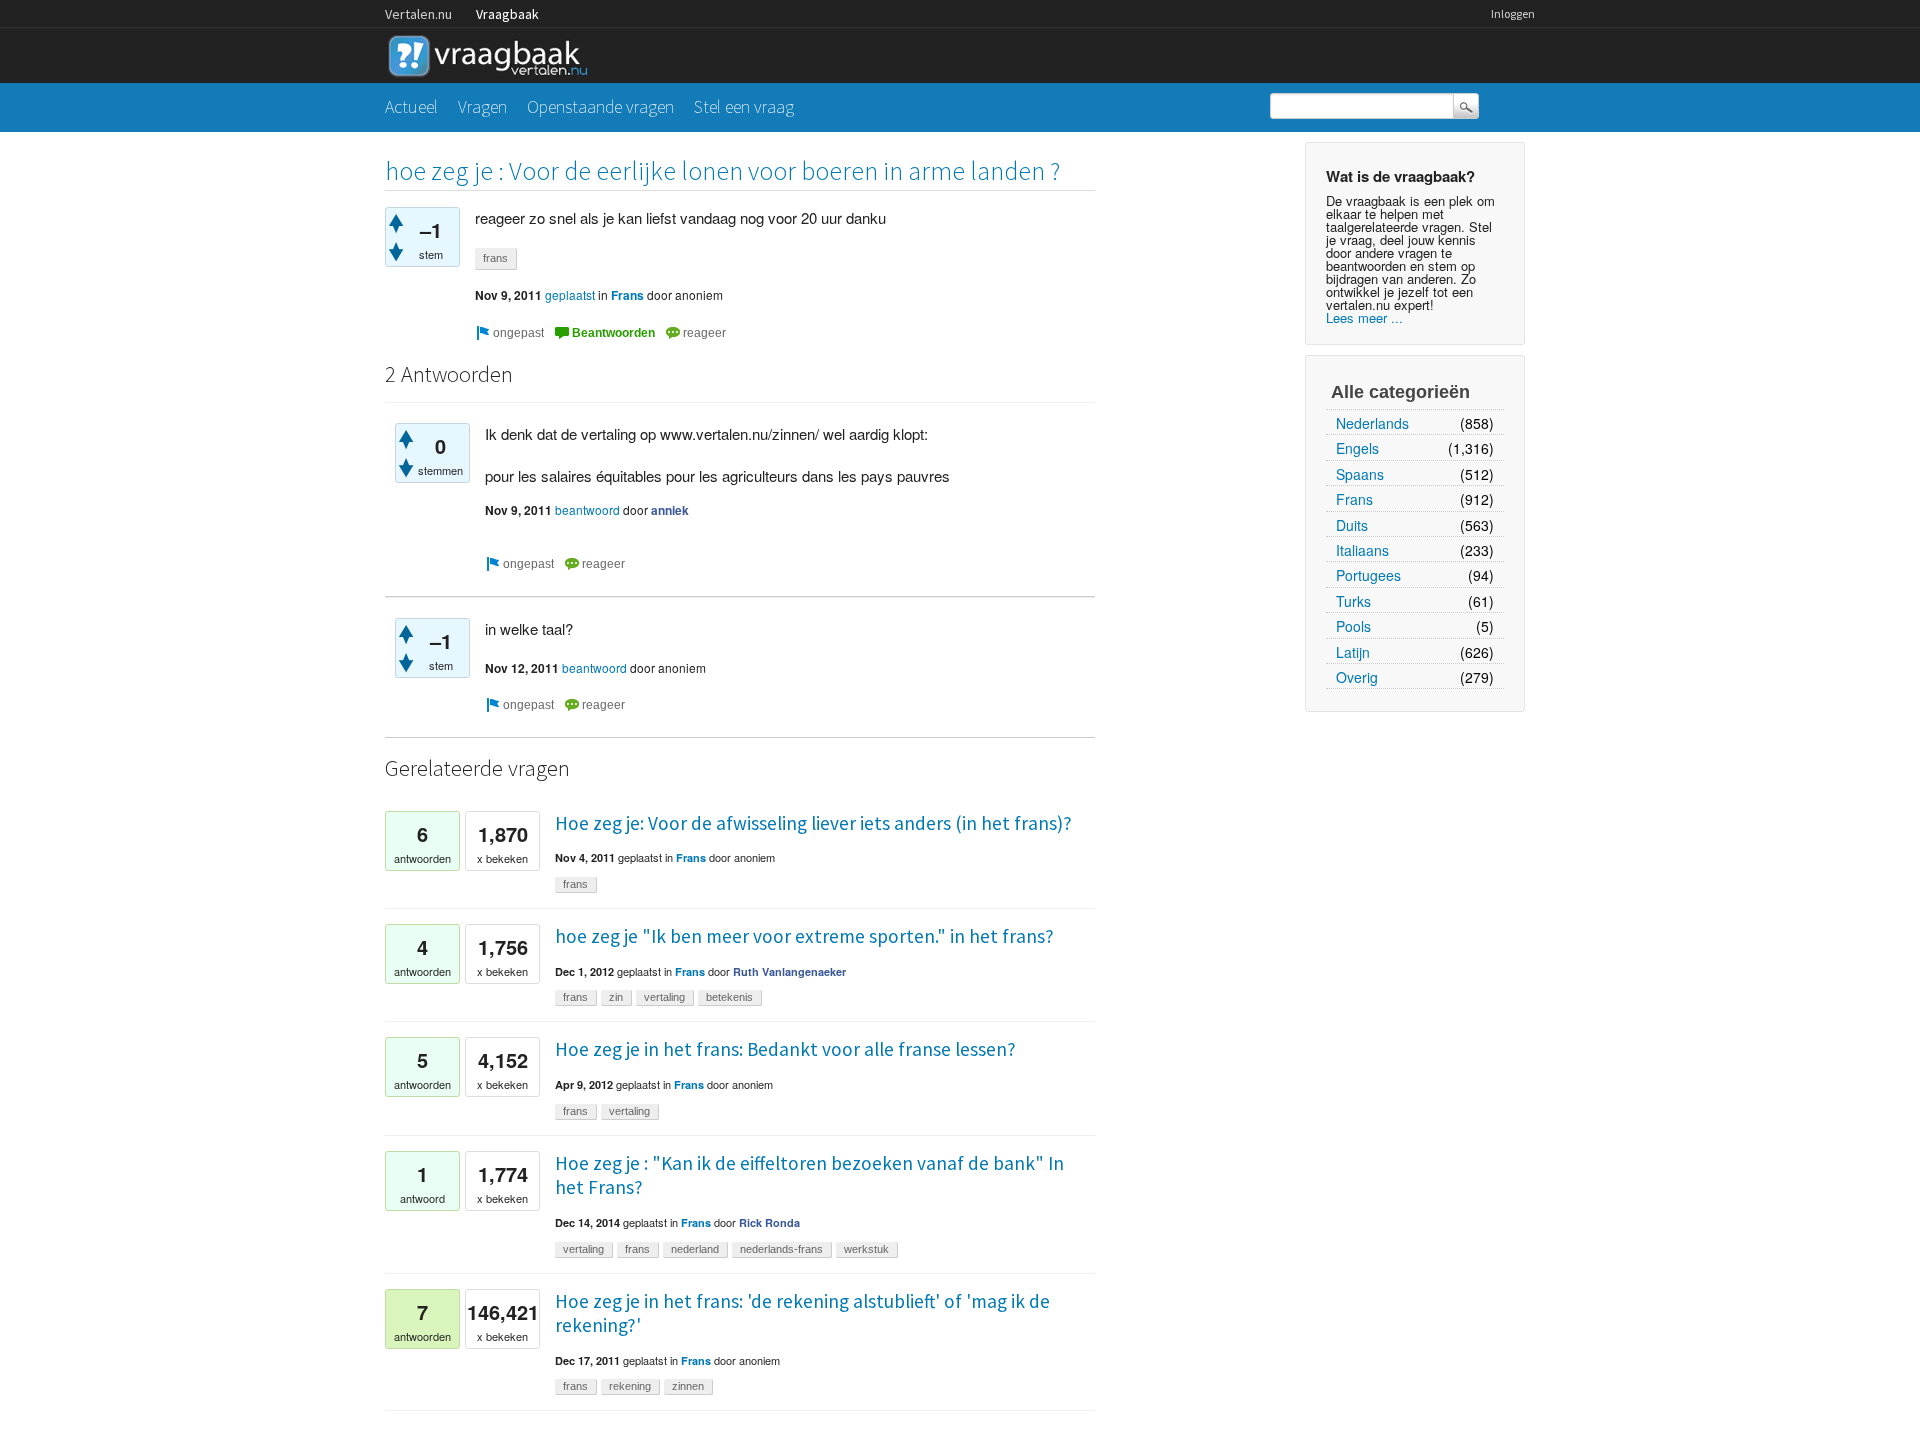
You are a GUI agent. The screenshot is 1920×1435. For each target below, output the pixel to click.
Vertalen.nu (418, 14)
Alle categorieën (1400, 392)
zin (616, 997)
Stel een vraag (744, 106)
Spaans (1360, 474)
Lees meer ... (1364, 317)
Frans (1354, 499)
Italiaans (1362, 550)
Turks (1353, 601)
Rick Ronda (769, 1222)
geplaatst (570, 294)
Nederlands (1372, 423)
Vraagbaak (507, 14)
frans (495, 258)
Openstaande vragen (600, 106)
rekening (630, 1386)
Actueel (411, 106)
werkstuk (866, 1249)
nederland (695, 1249)
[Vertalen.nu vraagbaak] (493, 52)
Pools (1353, 626)
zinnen (688, 1386)
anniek (670, 510)
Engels (1357, 448)
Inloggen (1513, 13)
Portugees (1368, 575)
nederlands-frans (781, 1249)
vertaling (664, 997)
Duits (1352, 525)
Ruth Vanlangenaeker (789, 971)
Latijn (1353, 652)
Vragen (482, 106)
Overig (1357, 677)
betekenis (729, 997)
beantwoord (587, 509)
